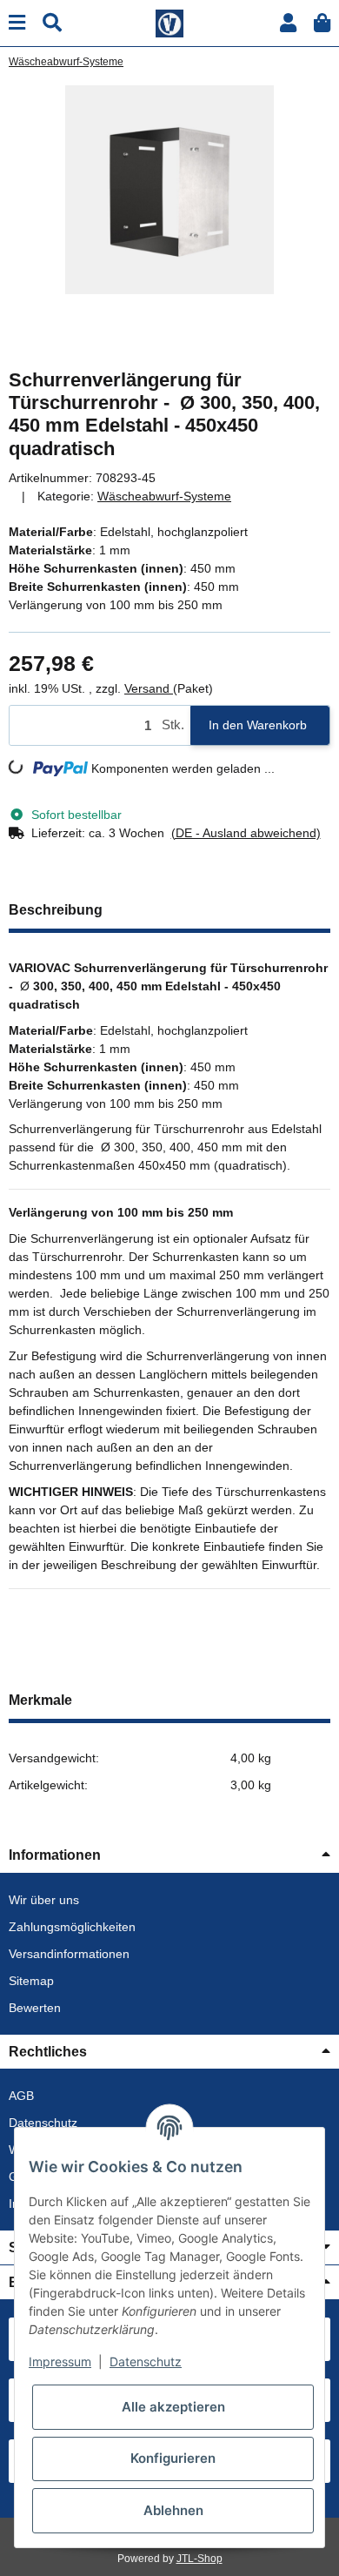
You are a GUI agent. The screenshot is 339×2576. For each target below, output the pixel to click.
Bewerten (35, 2008)
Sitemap (31, 1981)
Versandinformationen (69, 1954)
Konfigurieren (173, 2458)
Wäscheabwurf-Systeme (164, 496)
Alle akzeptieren (173, 2407)
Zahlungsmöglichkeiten (72, 1927)
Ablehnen (173, 2510)
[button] (288, 23)
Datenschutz (43, 2123)
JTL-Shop (199, 2559)
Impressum (60, 2361)
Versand (149, 688)
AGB (21, 2096)
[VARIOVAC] (169, 22)
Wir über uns (44, 1900)
